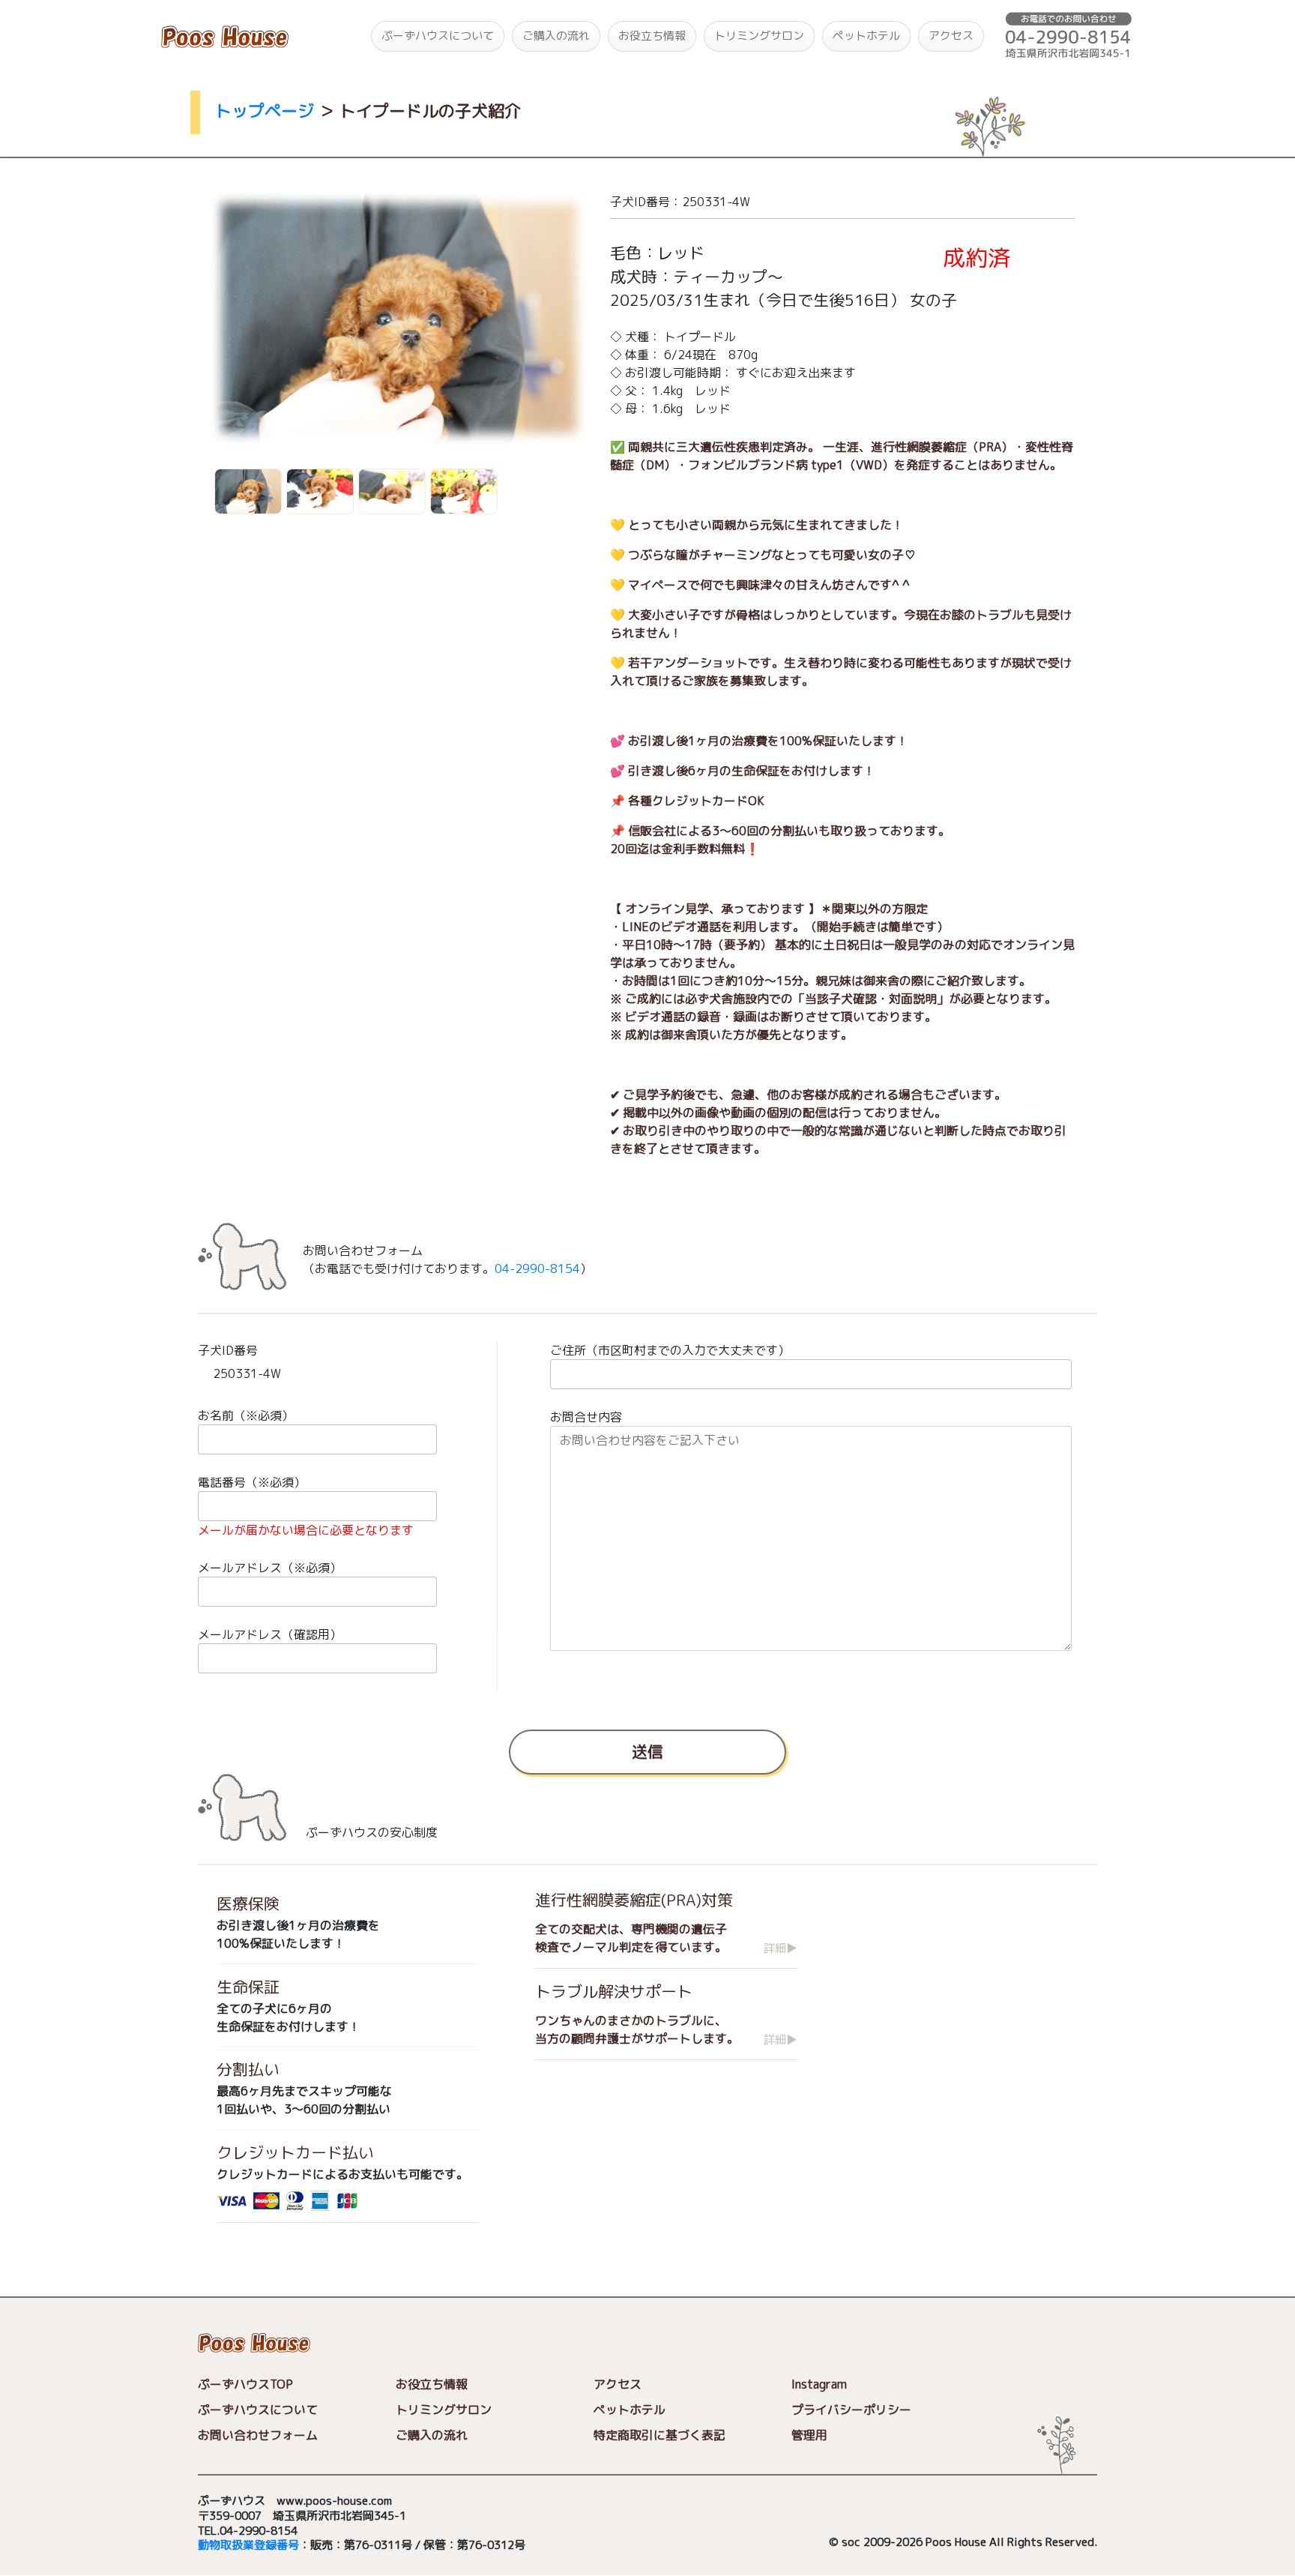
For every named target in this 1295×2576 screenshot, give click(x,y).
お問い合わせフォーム (258, 2436)
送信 (647, 1751)
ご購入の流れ (556, 36)
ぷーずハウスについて (438, 36)
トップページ (265, 111)
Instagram (819, 2385)
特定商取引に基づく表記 (659, 2436)
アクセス (951, 36)
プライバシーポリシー (851, 2410)
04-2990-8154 (537, 1269)
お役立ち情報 (652, 36)
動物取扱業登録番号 (248, 2546)
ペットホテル (866, 36)
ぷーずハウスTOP (245, 2385)
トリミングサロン (759, 36)
